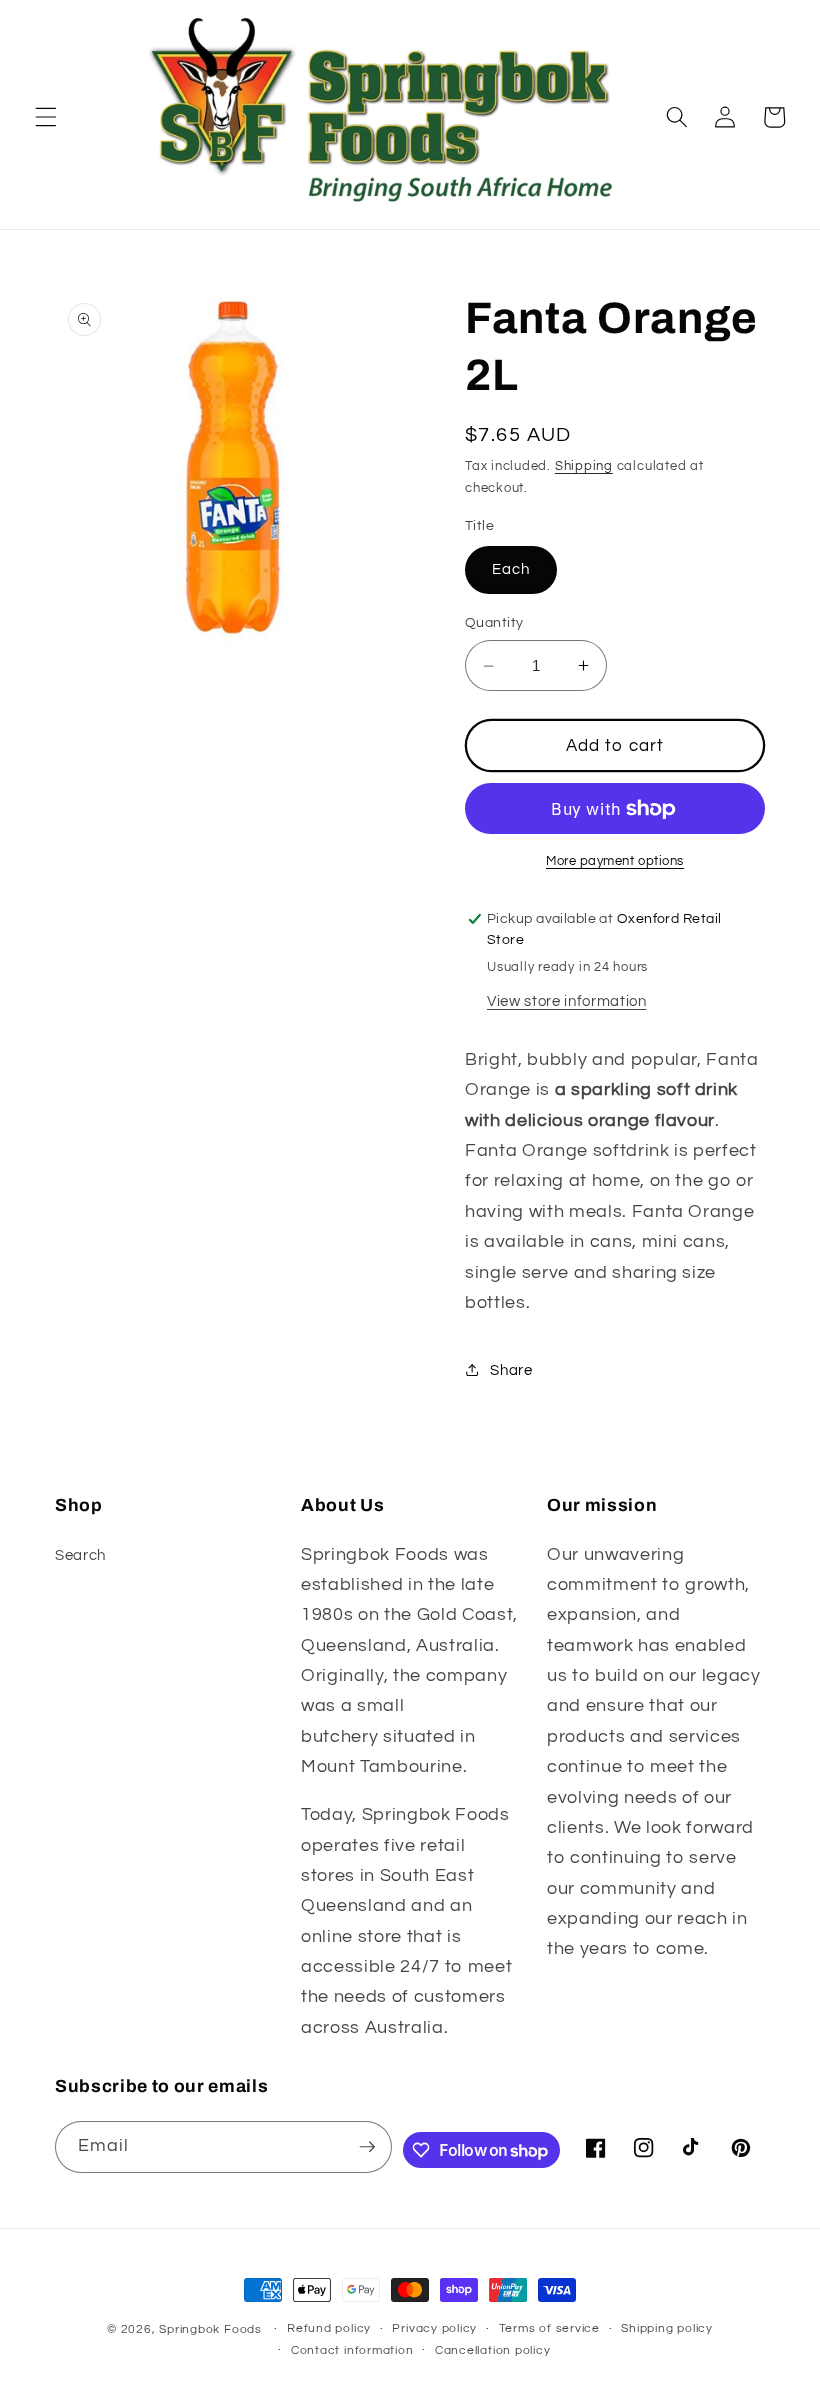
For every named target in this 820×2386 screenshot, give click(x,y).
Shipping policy (667, 2328)
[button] (46, 117)
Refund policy (329, 2328)
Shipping (584, 466)
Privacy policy (434, 2328)
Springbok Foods (210, 2329)
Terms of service (549, 2328)
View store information (567, 1001)
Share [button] (511, 1370)
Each (511, 569)
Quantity (494, 622)
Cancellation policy (493, 2350)
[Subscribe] (367, 2147)
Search (80, 1555)
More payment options (615, 861)
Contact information (352, 2350)
